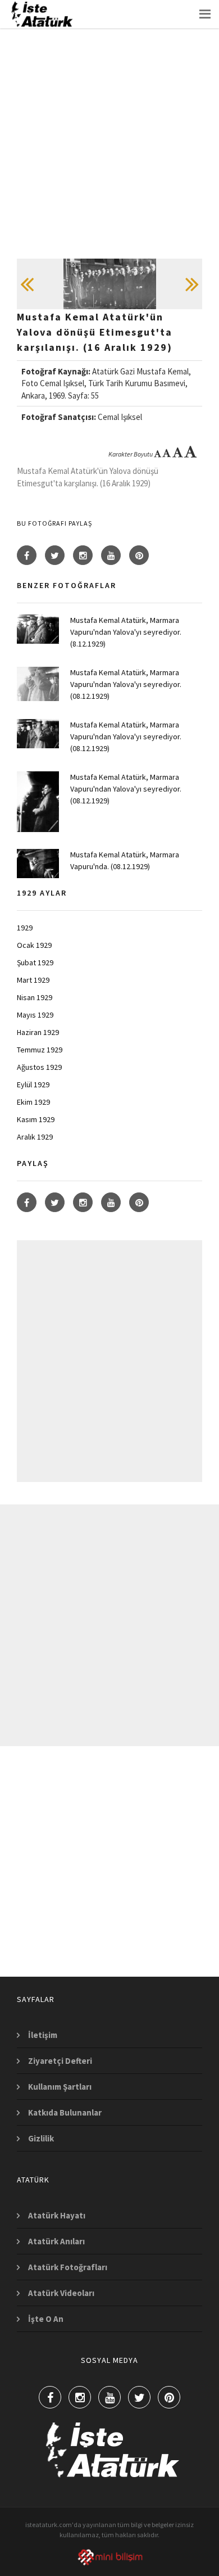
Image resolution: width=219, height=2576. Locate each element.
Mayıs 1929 (35, 1015)
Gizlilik (41, 2138)
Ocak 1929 (34, 945)
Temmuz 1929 (40, 1050)
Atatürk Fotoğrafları (68, 2267)
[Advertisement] (109, 149)
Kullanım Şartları (60, 2087)
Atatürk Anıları (56, 2241)
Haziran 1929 (38, 1032)
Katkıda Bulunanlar (65, 2112)
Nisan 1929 (35, 997)
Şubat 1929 (35, 962)
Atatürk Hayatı (57, 2215)
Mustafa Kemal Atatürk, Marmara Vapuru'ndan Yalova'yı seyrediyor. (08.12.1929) (126, 684)
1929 (25, 928)
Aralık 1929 (35, 1137)
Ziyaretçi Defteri (60, 2061)
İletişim (43, 2035)
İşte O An (46, 2319)
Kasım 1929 (36, 1119)
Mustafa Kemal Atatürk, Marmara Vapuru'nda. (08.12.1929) (125, 860)
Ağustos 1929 (39, 1067)
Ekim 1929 (33, 1102)
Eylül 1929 (33, 1084)
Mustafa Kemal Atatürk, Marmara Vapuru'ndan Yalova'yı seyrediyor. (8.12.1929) (126, 632)
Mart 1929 (33, 980)
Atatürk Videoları (61, 2293)
